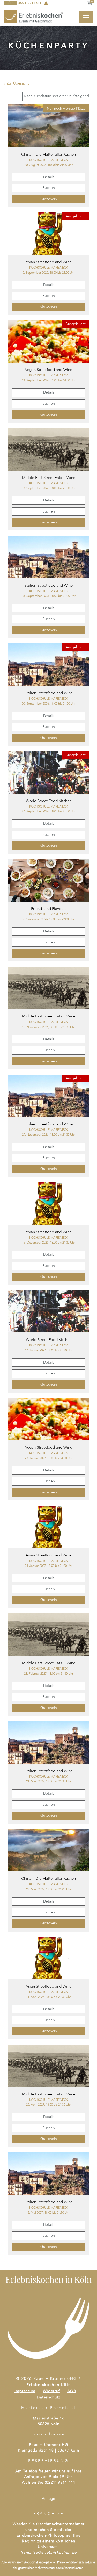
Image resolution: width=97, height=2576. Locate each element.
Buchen (49, 188)
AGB (72, 2391)
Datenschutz (48, 2398)
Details (49, 177)
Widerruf (51, 2391)
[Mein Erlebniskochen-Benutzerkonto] (46, 3)
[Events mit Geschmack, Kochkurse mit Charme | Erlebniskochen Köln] (34, 16)
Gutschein (49, 199)
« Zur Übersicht (16, 83)
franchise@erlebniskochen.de (48, 2553)
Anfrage (48, 2499)
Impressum (25, 2391)
